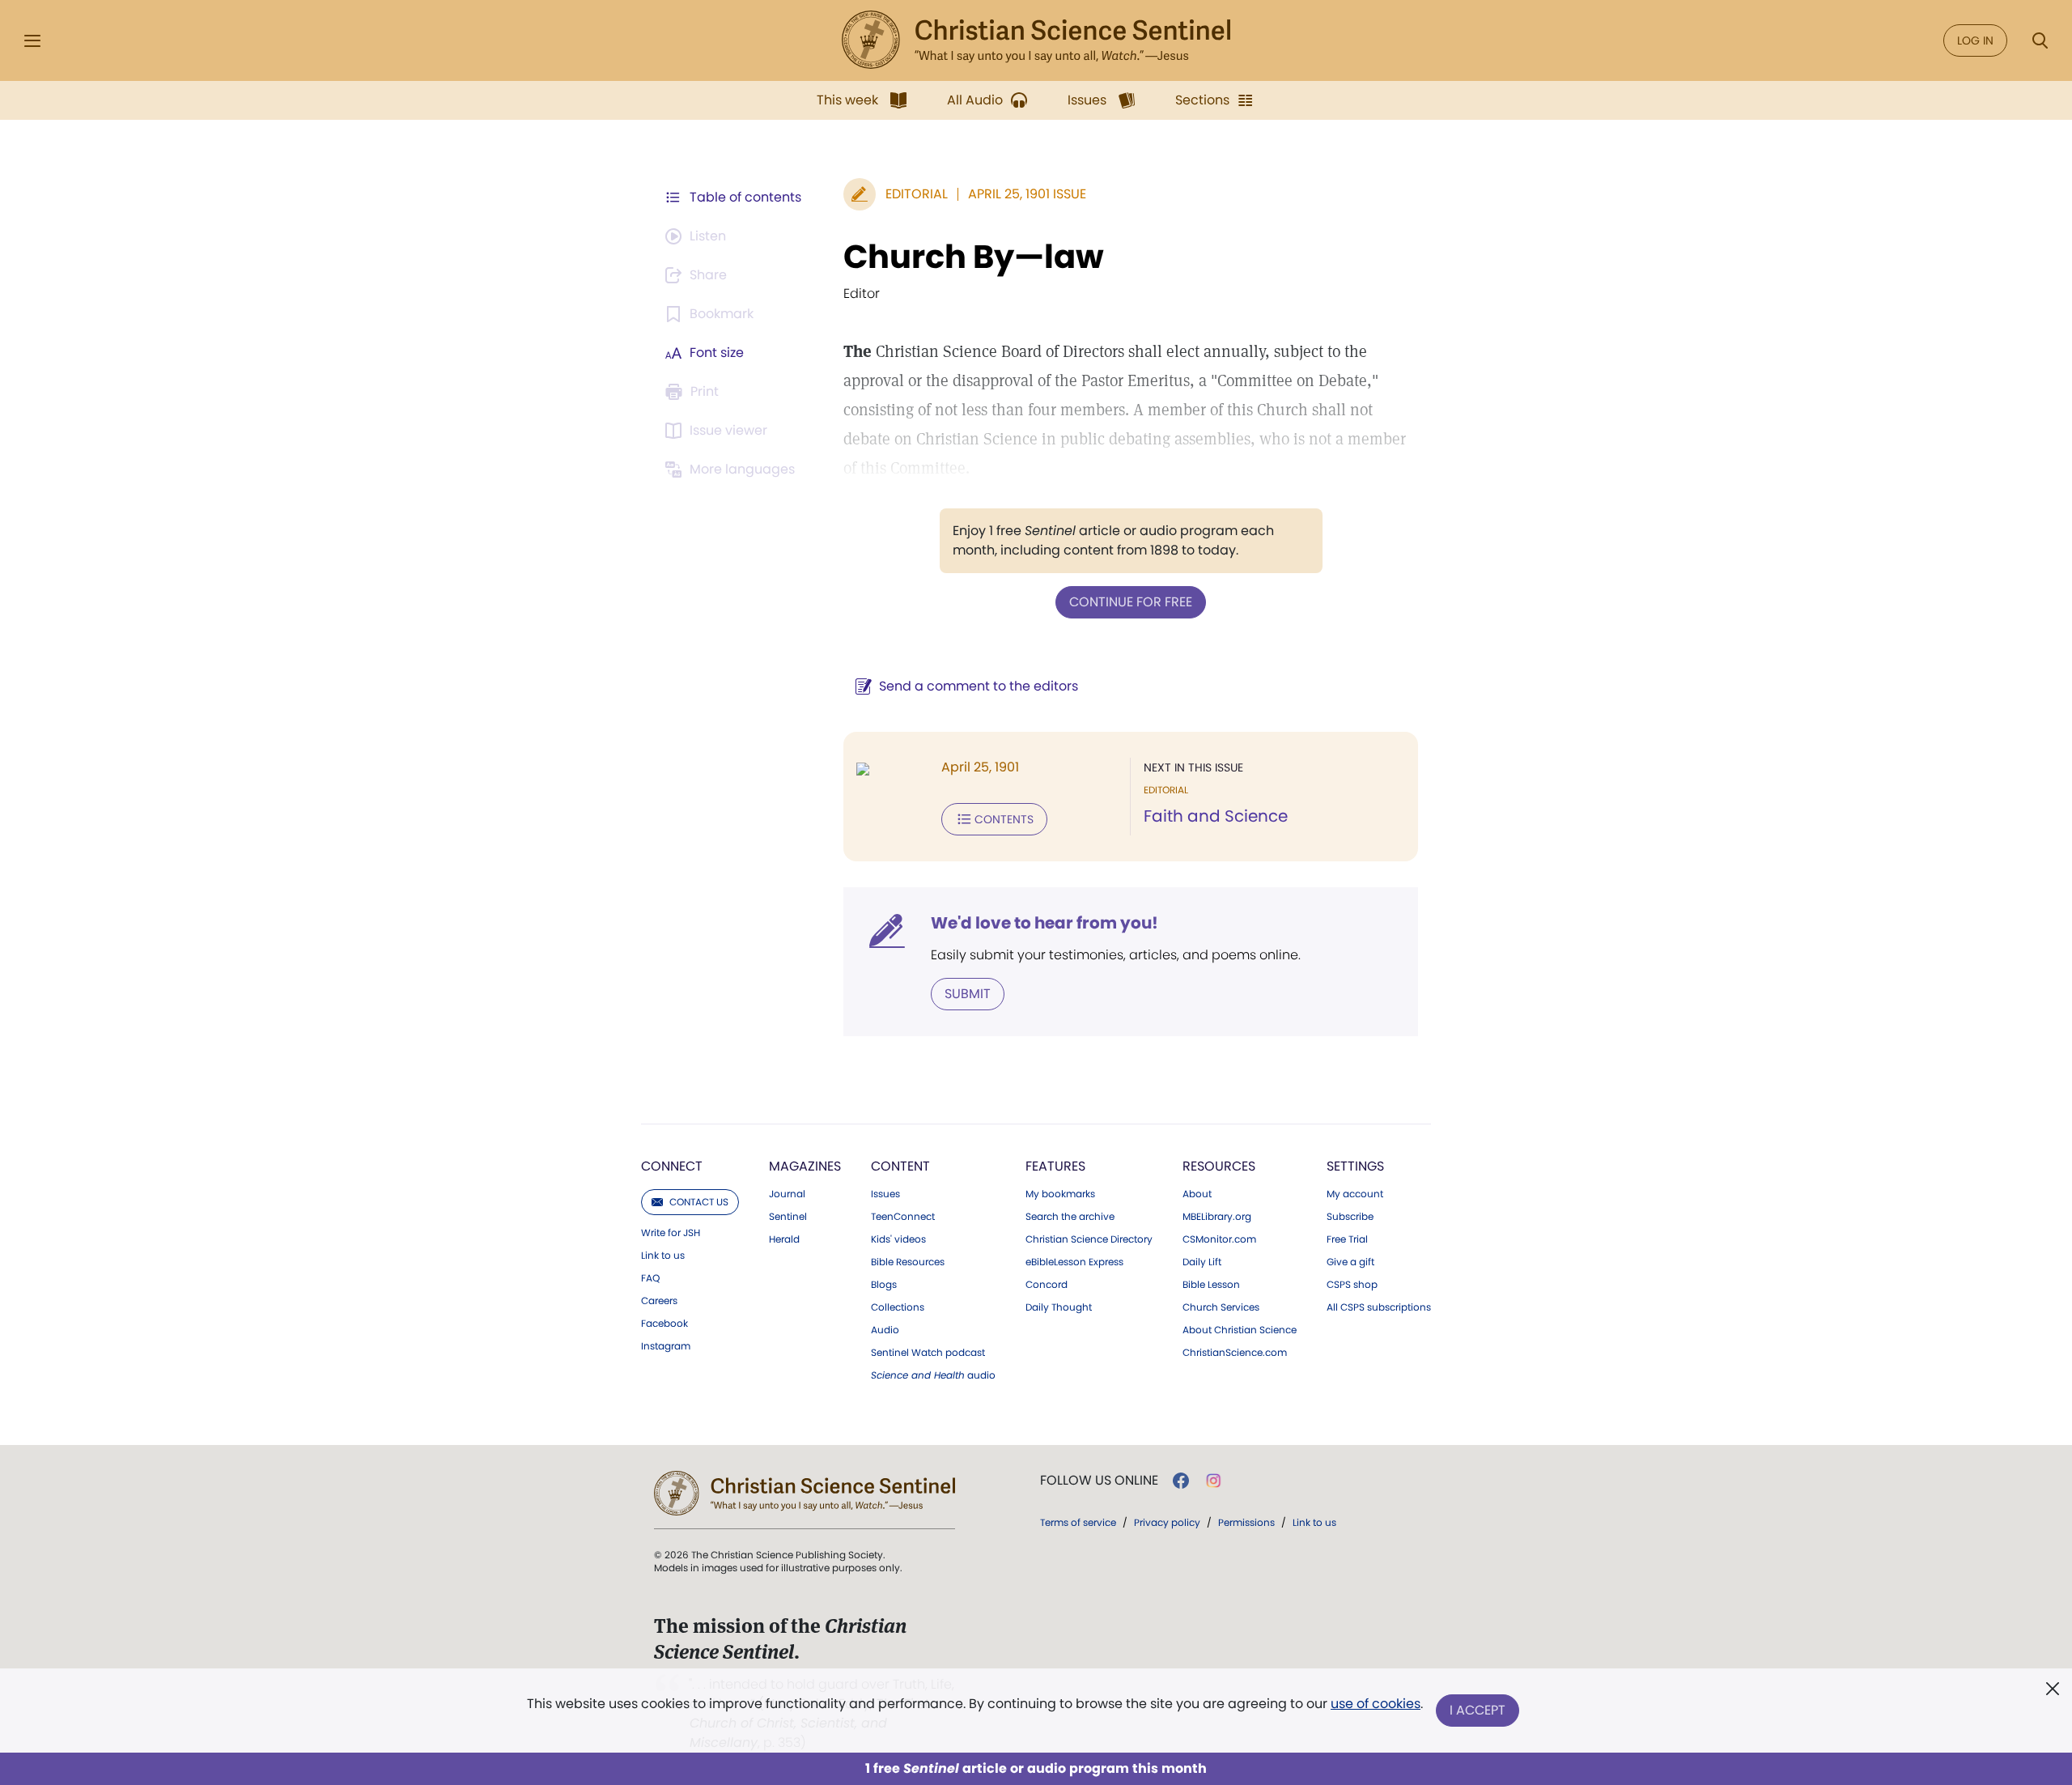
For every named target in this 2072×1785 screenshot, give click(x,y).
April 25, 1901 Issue (1027, 194)
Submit (968, 994)
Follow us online (1099, 1481)
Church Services (1221, 1307)
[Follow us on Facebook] (1181, 1481)
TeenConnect (903, 1217)
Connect (672, 1166)
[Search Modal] (2040, 41)
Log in (1975, 40)
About (1197, 1194)
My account (1355, 1194)
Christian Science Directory (1089, 1239)
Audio (885, 1330)
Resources (1219, 1166)
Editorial (917, 194)
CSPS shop (1352, 1285)
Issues (885, 1194)
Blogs (884, 1285)
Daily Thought (1059, 1307)
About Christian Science (1240, 1330)
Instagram (666, 1346)
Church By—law (974, 257)
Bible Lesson (1211, 1285)
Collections (898, 1307)
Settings (1355, 1166)
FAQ (650, 1278)
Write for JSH (671, 1233)
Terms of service (1078, 1522)
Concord (1047, 1285)
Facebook (664, 1324)
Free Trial (1347, 1239)
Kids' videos (898, 1239)
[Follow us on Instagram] (1214, 1481)
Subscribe (1350, 1217)
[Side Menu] (32, 41)
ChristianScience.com (1235, 1353)
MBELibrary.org (1217, 1217)
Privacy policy (1167, 1522)
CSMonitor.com (1219, 1239)
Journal (787, 1194)
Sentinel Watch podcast (928, 1353)
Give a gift (1350, 1262)
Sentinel (788, 1217)
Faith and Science (1216, 816)
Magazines (805, 1166)
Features (1055, 1166)
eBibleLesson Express (1074, 1262)
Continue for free (1131, 602)
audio (933, 1375)
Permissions (1246, 1522)
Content (900, 1166)
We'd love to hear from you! (1044, 923)
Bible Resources (908, 1262)
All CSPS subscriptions (1379, 1307)
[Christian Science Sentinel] (1036, 40)
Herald (784, 1239)
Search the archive (1070, 1217)
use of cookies (1376, 1704)
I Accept (1478, 1710)
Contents (1004, 819)
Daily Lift (1202, 1262)
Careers (659, 1301)
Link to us (663, 1256)
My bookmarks (1060, 1194)
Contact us (699, 1202)
